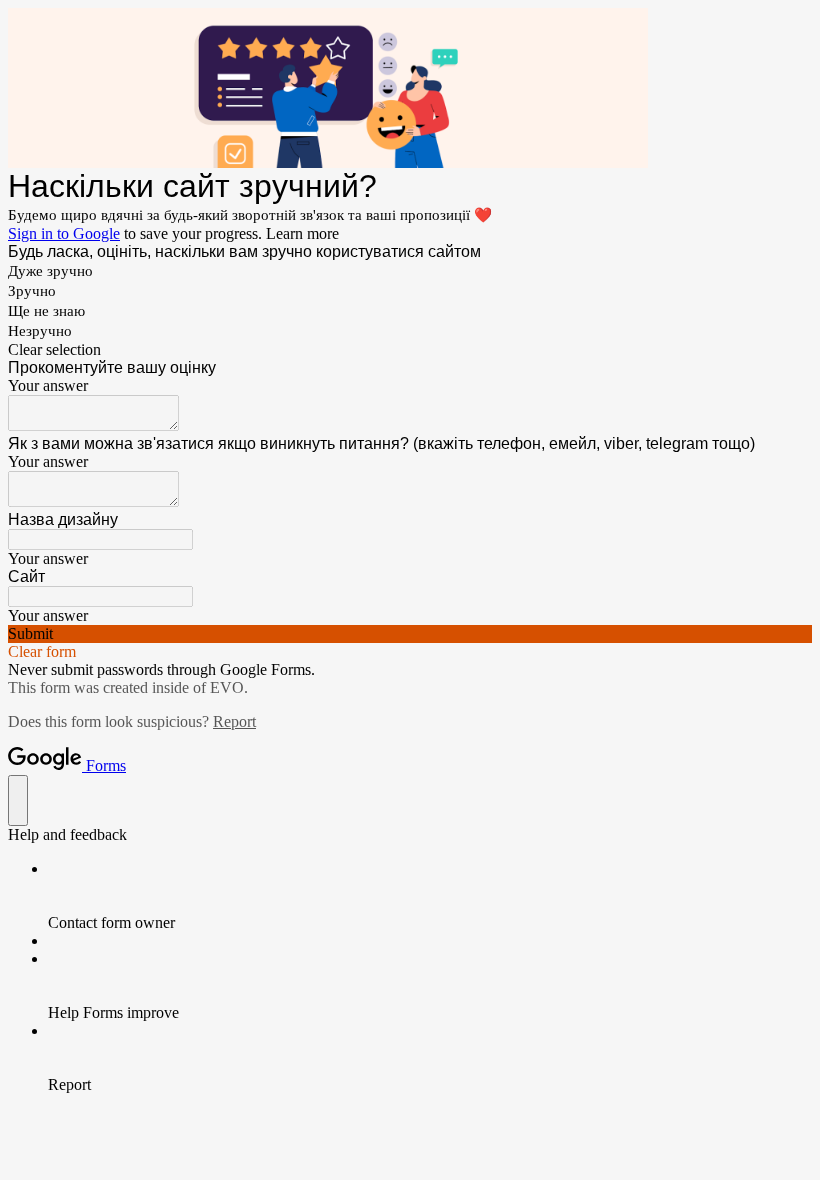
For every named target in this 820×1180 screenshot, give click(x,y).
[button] (410, 350)
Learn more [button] (302, 233)
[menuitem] (430, 896)
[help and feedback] (18, 800)
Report (234, 721)
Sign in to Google (64, 233)
